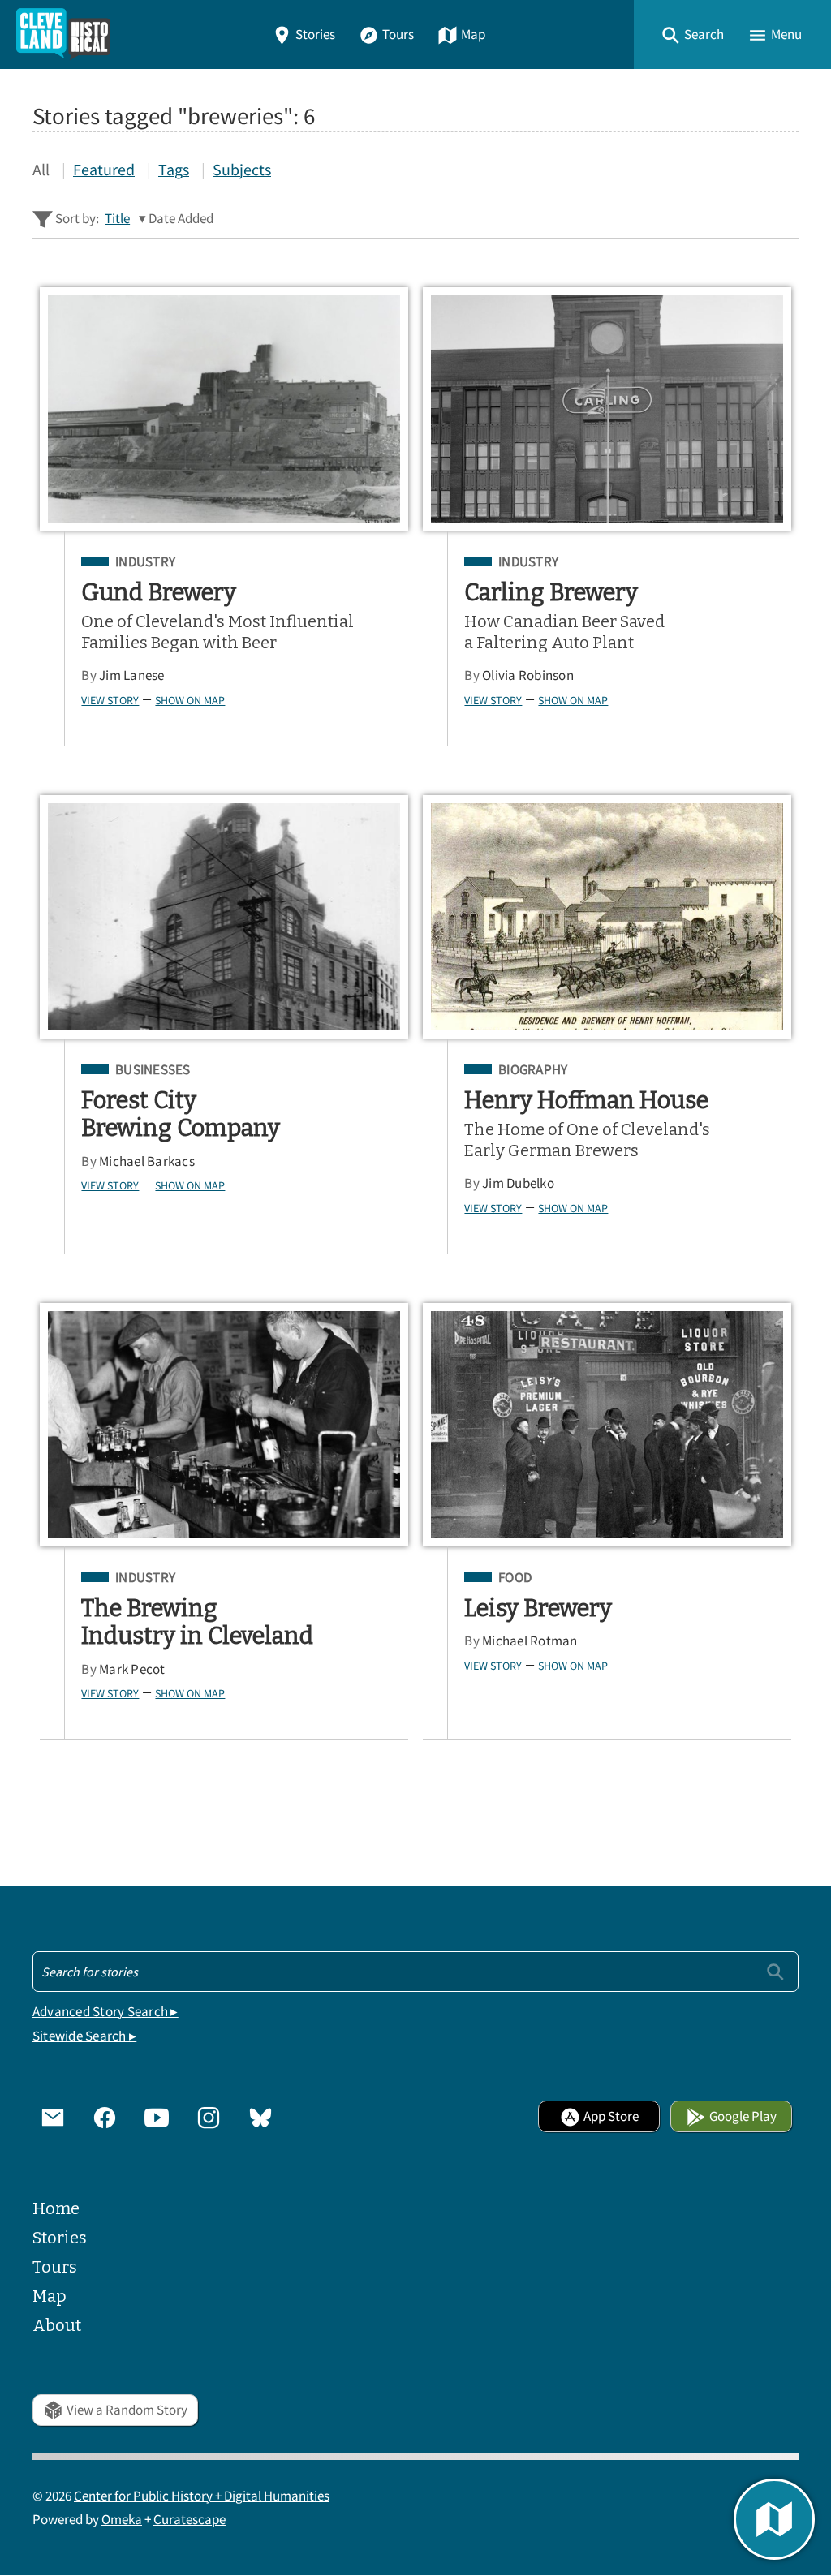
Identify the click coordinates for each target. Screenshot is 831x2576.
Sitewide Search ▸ (84, 2036)
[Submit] (775, 1971)
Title (117, 219)
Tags (174, 169)
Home (56, 2208)
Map (473, 34)
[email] (53, 2117)
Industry (145, 562)
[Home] (63, 34)
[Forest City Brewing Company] (224, 917)
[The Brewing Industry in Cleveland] (224, 1425)
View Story (110, 700)
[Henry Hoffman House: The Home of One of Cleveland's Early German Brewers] (607, 917)
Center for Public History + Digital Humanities (202, 2496)
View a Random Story (127, 2410)
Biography (533, 1070)
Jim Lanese (132, 675)
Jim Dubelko (518, 1183)
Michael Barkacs (147, 1161)
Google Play (743, 2116)
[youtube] (157, 2117)
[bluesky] (260, 2117)
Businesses (153, 1070)
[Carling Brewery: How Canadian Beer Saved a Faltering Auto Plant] (607, 409)
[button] (692, 34)
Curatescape (189, 2520)
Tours (398, 34)
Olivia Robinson (528, 675)
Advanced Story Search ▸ (105, 2012)
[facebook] (105, 2117)
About (57, 2325)
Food (515, 1578)
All (41, 169)
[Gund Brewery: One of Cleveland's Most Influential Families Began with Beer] (224, 409)
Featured (104, 169)
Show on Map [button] (190, 700)
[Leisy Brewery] (607, 1425)
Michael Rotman (530, 1641)
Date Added (181, 219)
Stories (315, 34)
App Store (611, 2116)
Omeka (122, 2520)
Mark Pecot (132, 1669)
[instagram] (209, 2117)
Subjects (242, 169)
